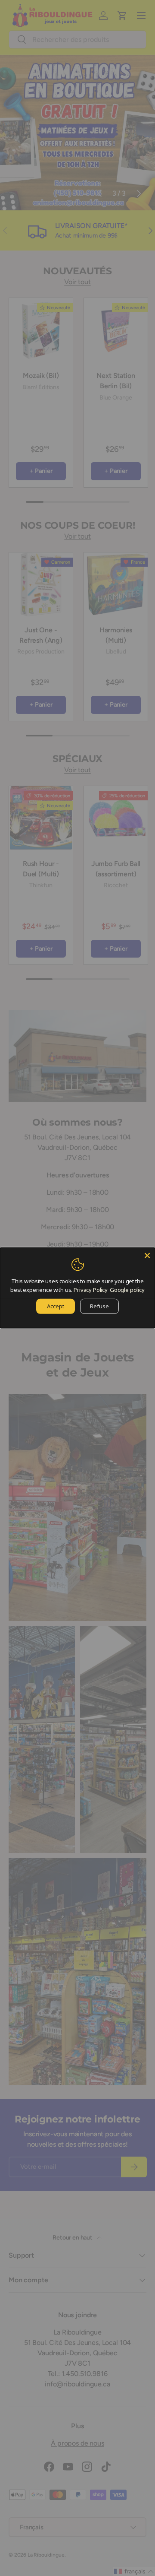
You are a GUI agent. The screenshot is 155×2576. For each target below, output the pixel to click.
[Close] (147, 1256)
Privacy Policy (91, 1289)
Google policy (127, 1289)
